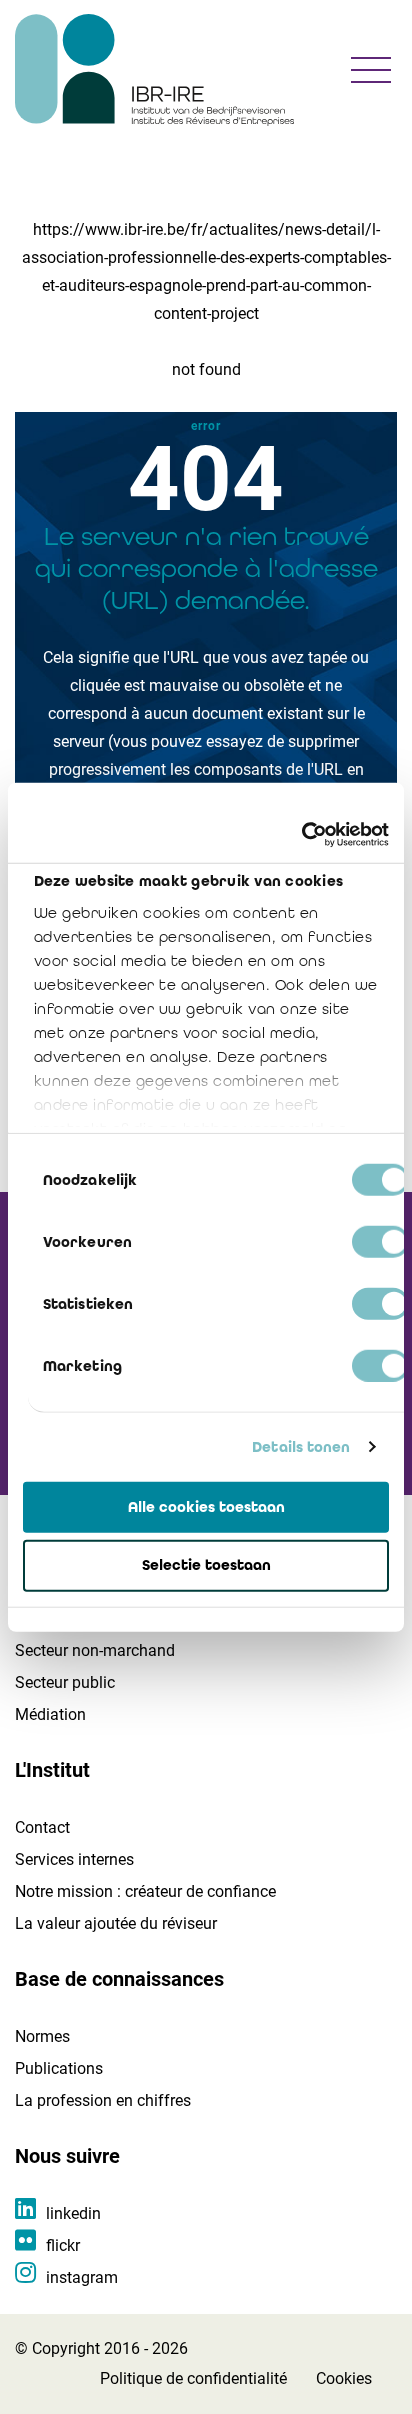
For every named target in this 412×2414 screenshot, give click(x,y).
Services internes (74, 1859)
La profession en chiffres (103, 2100)
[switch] (380, 1241)
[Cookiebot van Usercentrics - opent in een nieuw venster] (301, 835)
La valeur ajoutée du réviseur (116, 1923)
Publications (59, 2068)
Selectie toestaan (206, 1565)
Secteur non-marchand (95, 1650)
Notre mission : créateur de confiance (145, 1891)
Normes (42, 2036)
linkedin (73, 2213)
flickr (63, 2245)
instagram (82, 2277)
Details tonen (301, 1447)
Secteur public (65, 1682)
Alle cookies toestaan (206, 1506)
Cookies (344, 2378)
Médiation (50, 1714)
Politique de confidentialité (193, 2378)
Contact (42, 1827)
